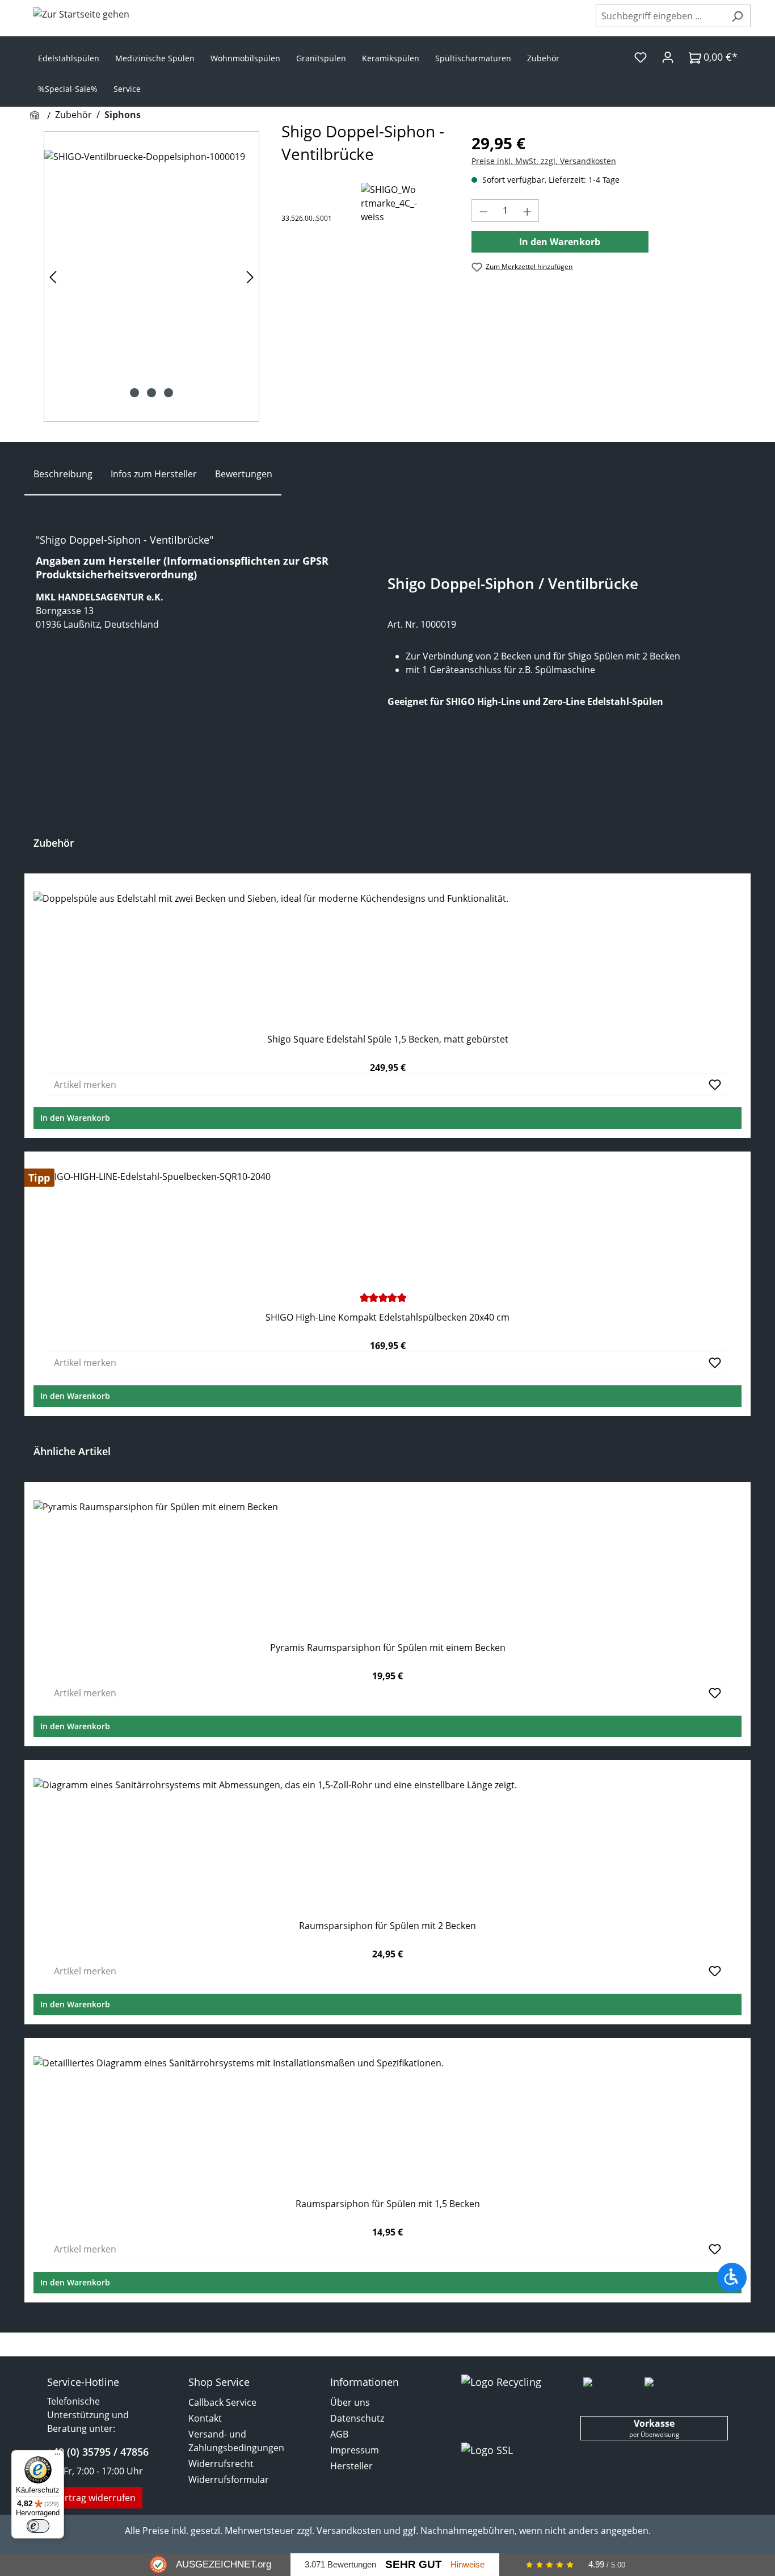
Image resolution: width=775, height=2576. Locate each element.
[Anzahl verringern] (483, 211)
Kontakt (205, 2418)
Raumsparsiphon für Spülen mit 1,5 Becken (388, 2204)
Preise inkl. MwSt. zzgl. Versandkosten (544, 161)
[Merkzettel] (641, 57)
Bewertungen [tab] (244, 474)
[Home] (36, 116)
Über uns (350, 2402)
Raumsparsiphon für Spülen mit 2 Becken (387, 1926)
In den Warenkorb (560, 242)
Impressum (355, 2450)
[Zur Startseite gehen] (81, 14)
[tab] (63, 474)
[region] (151, 276)
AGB (339, 2434)
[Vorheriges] (53, 277)
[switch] (38, 2526)
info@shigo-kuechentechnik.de (101, 652)
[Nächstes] (250, 277)
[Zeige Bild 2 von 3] (151, 393)
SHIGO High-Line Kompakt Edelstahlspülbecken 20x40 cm (387, 1318)
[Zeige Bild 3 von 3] (169, 393)
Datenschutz (357, 2418)
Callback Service (222, 2402)
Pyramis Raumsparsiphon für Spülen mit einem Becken (388, 1648)
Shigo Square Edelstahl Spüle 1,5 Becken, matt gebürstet (388, 1039)
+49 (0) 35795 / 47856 (98, 2452)
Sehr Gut (414, 2564)
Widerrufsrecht (221, 2464)
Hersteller (351, 2466)
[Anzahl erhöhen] (528, 211)
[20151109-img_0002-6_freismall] (151, 276)
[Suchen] (737, 16)
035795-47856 (65, 638)
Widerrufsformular (229, 2480)
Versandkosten (349, 2531)
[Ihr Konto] (668, 57)
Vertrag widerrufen (95, 2498)
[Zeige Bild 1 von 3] (134, 393)
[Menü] (57, 2457)
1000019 (438, 624)
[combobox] (660, 16)
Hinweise (467, 2564)
